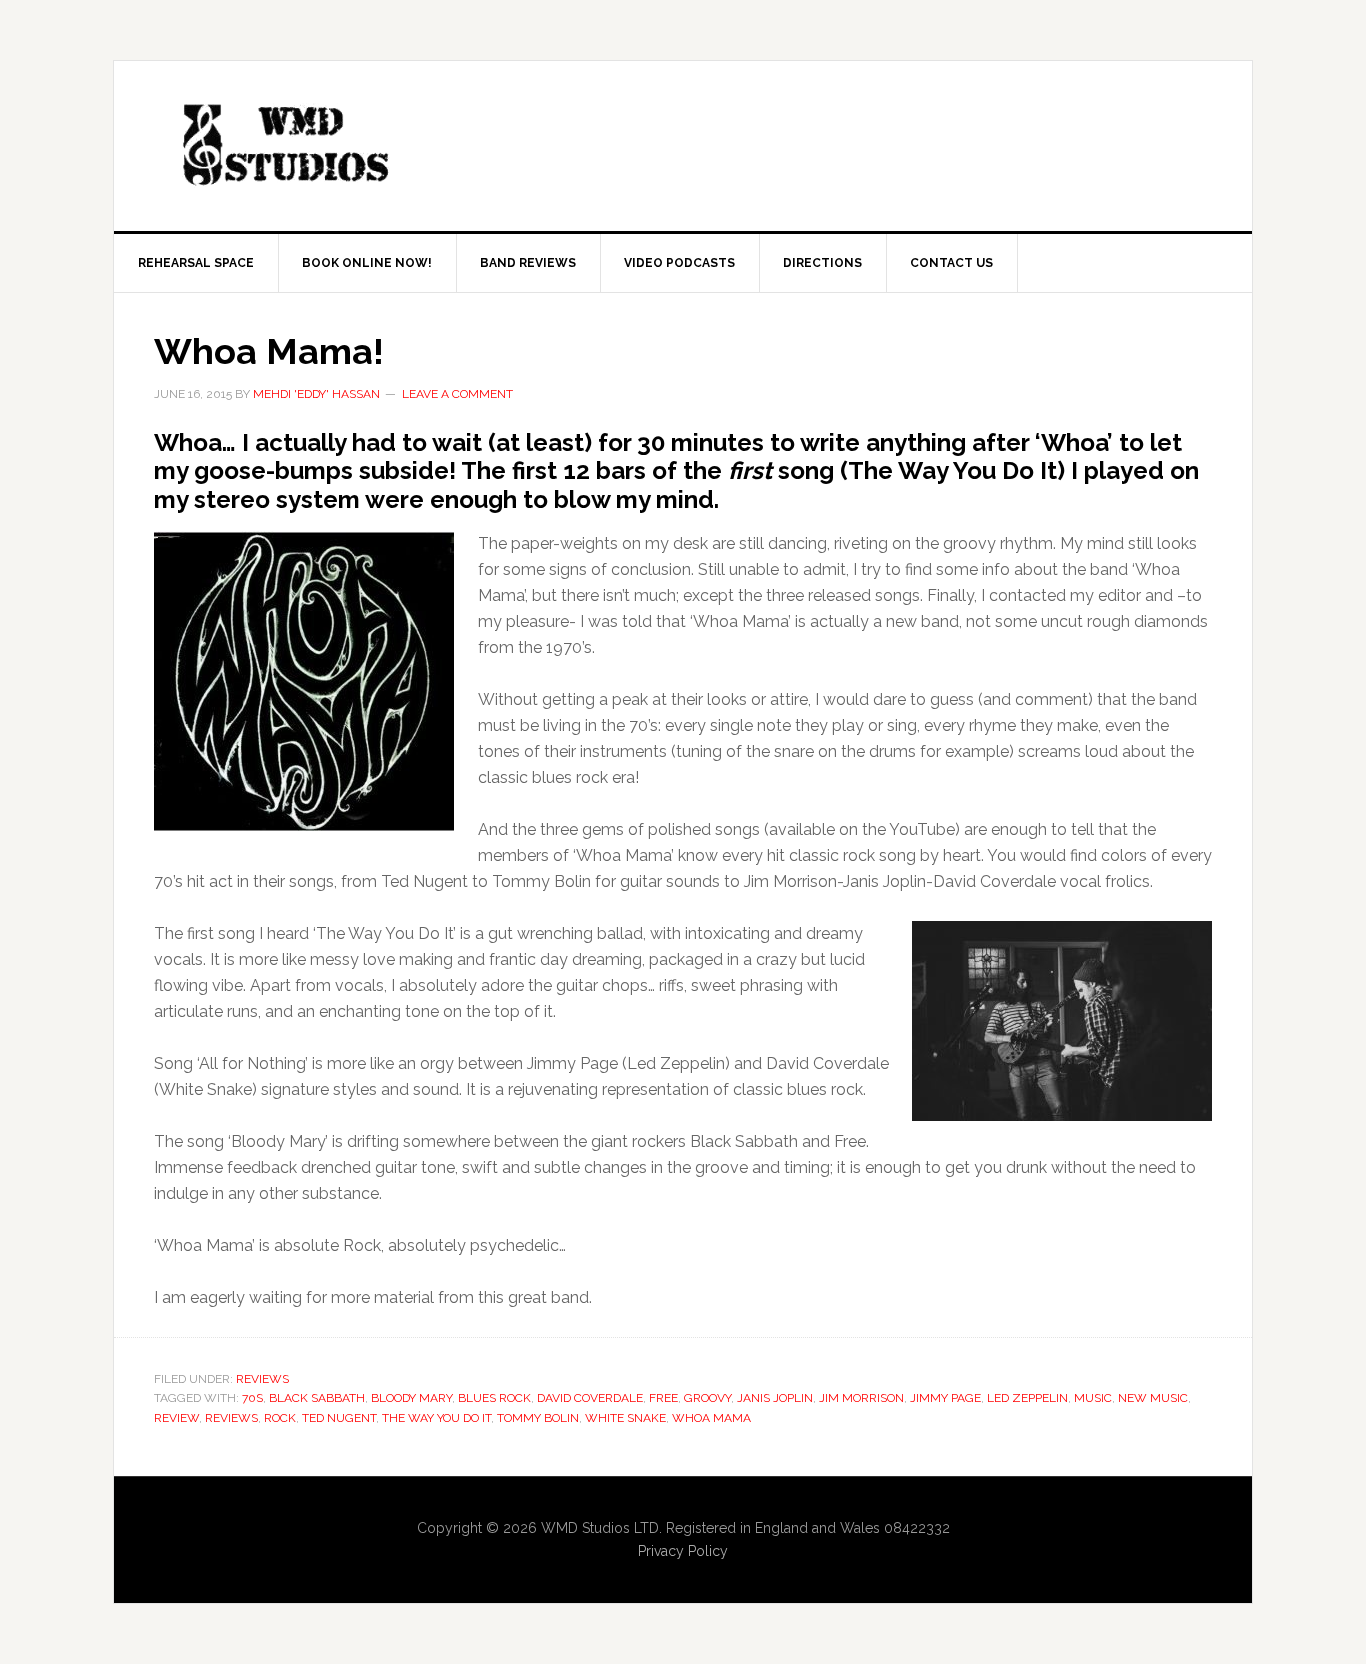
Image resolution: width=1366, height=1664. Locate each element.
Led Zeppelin (1027, 1398)
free (663, 1398)
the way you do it (436, 1418)
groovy (707, 1398)
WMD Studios (284, 146)
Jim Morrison (861, 1398)
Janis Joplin (775, 1398)
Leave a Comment (457, 394)
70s (252, 1398)
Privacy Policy (683, 1551)
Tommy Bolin (538, 1418)
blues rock (494, 1398)
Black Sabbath (317, 1398)
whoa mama (711, 1418)
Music (1093, 1398)
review (176, 1418)
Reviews (262, 1379)
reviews (231, 1418)
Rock (280, 1418)
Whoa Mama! (269, 351)
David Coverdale (590, 1398)
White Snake (625, 1418)
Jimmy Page (945, 1398)
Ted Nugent (339, 1418)
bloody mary (411, 1398)
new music (1153, 1398)
